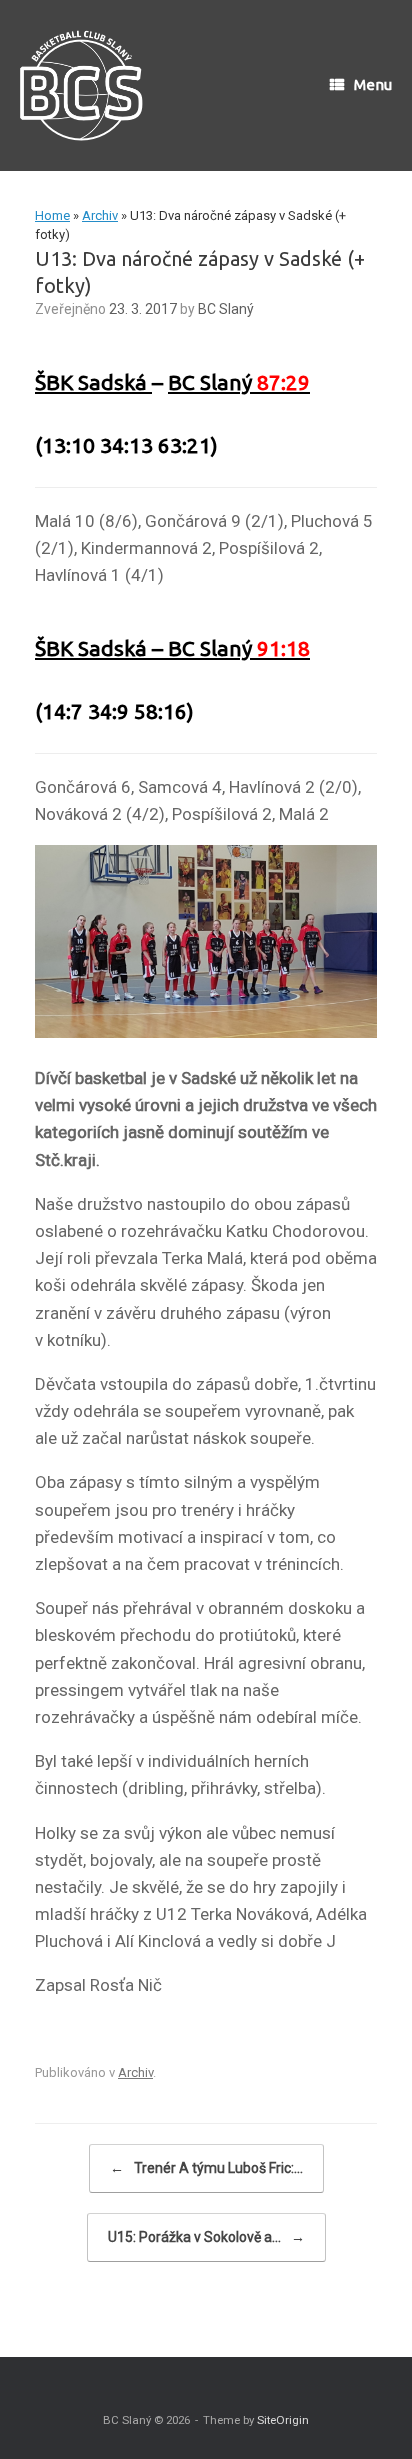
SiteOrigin (283, 2420)
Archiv (100, 215)
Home (52, 215)
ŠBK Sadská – (101, 648)
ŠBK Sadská (93, 382)
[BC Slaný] (87, 85)
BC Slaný (226, 309)
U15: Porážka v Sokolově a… (206, 2237)
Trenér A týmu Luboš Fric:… (206, 2168)
